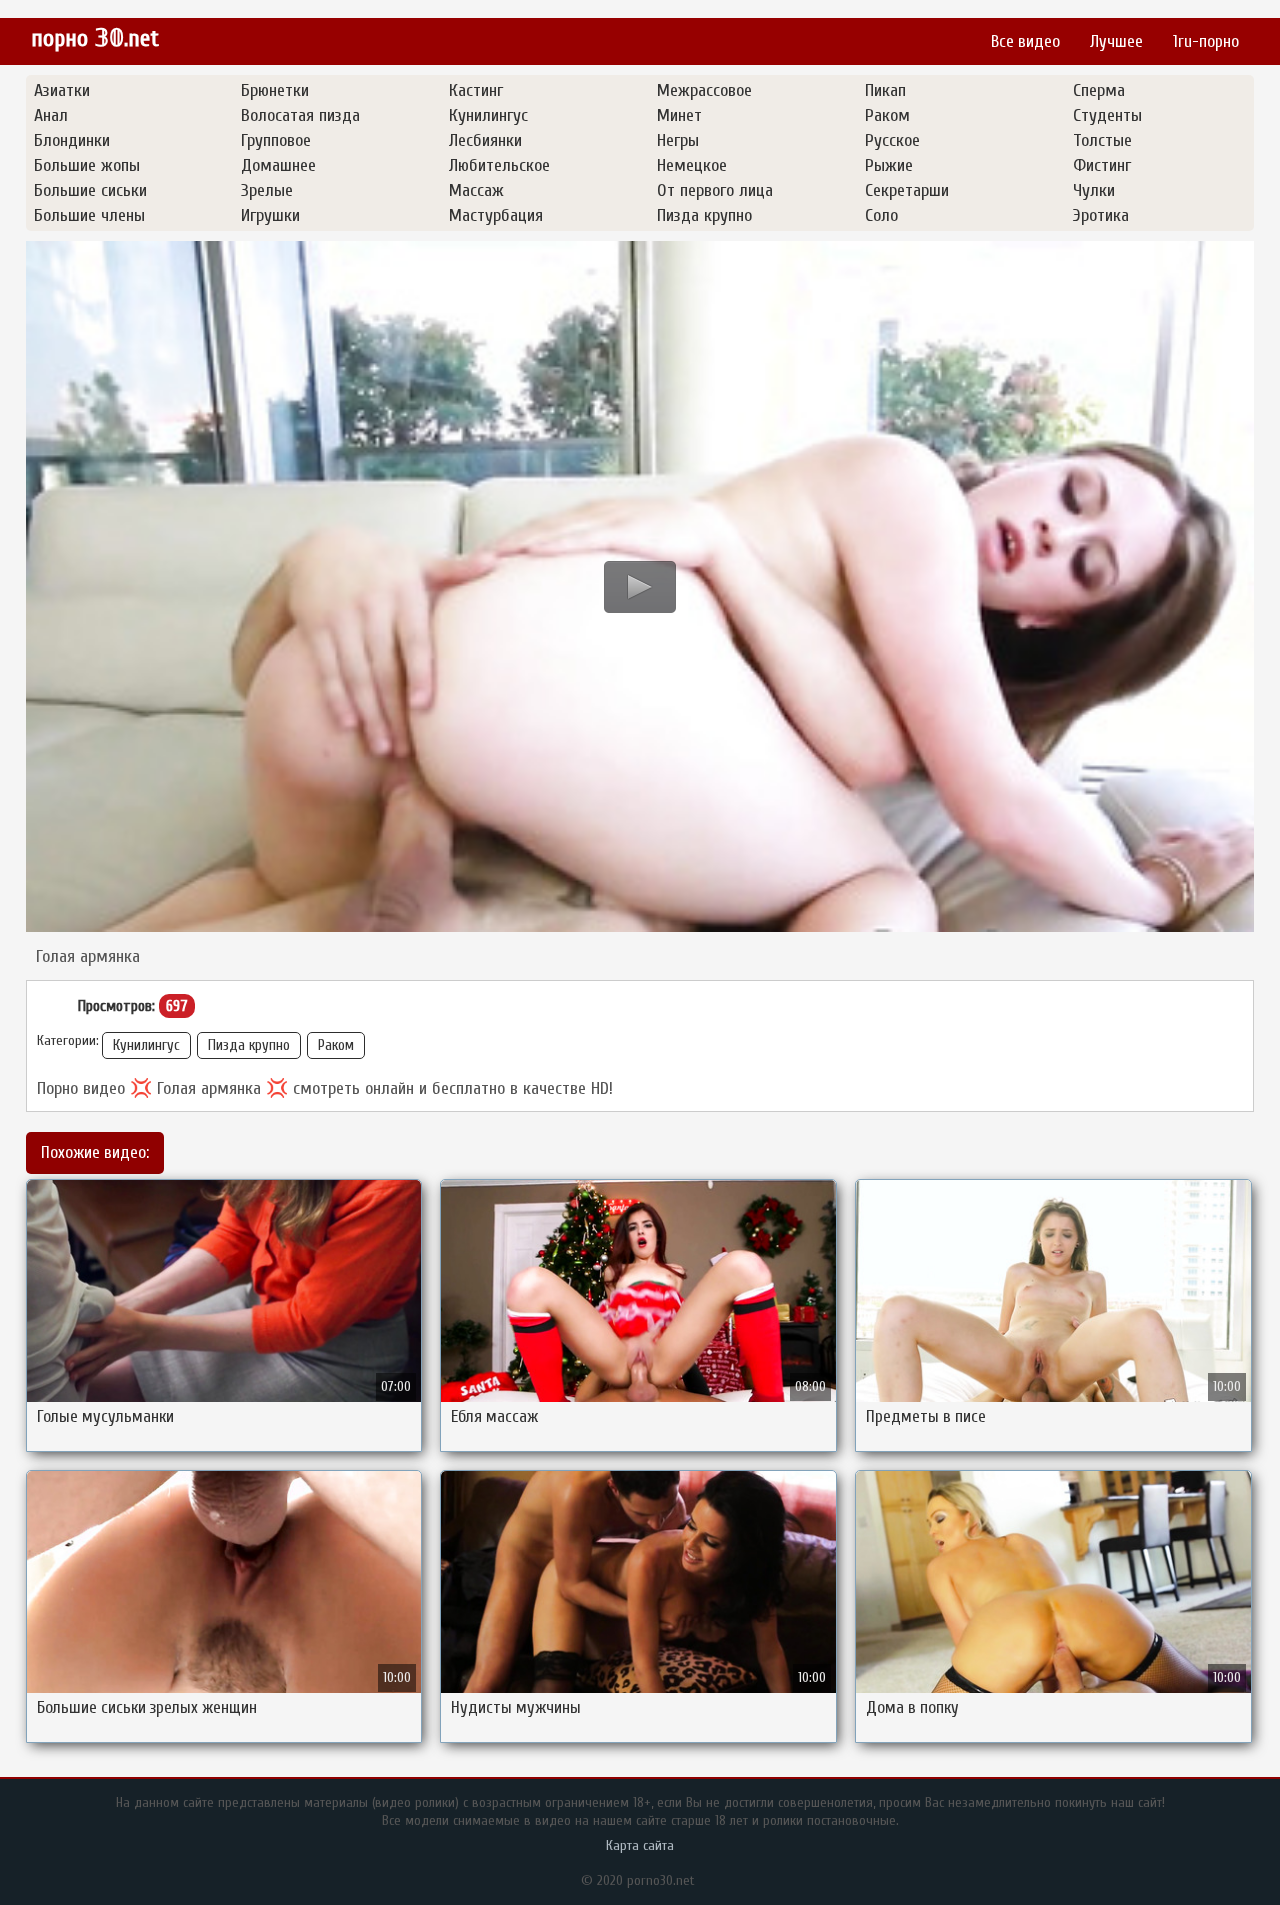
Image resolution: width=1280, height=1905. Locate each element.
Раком (336, 1045)
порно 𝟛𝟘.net (95, 38)
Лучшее (1116, 41)
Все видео (1025, 41)
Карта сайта (640, 1845)
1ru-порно (1206, 41)
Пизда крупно (249, 1045)
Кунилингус (146, 1045)
